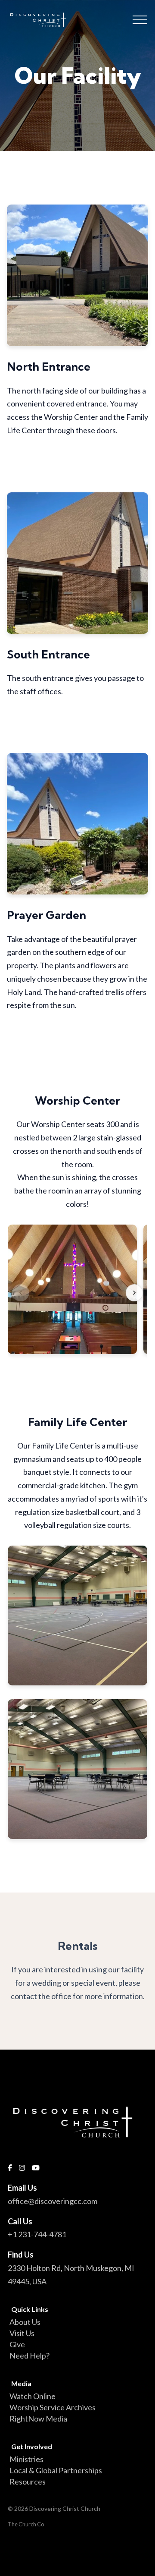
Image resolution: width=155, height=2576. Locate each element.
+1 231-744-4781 (37, 2234)
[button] (140, 20)
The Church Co (26, 2524)
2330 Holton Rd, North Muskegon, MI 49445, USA (71, 2275)
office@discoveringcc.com (53, 2201)
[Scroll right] (134, 1293)
